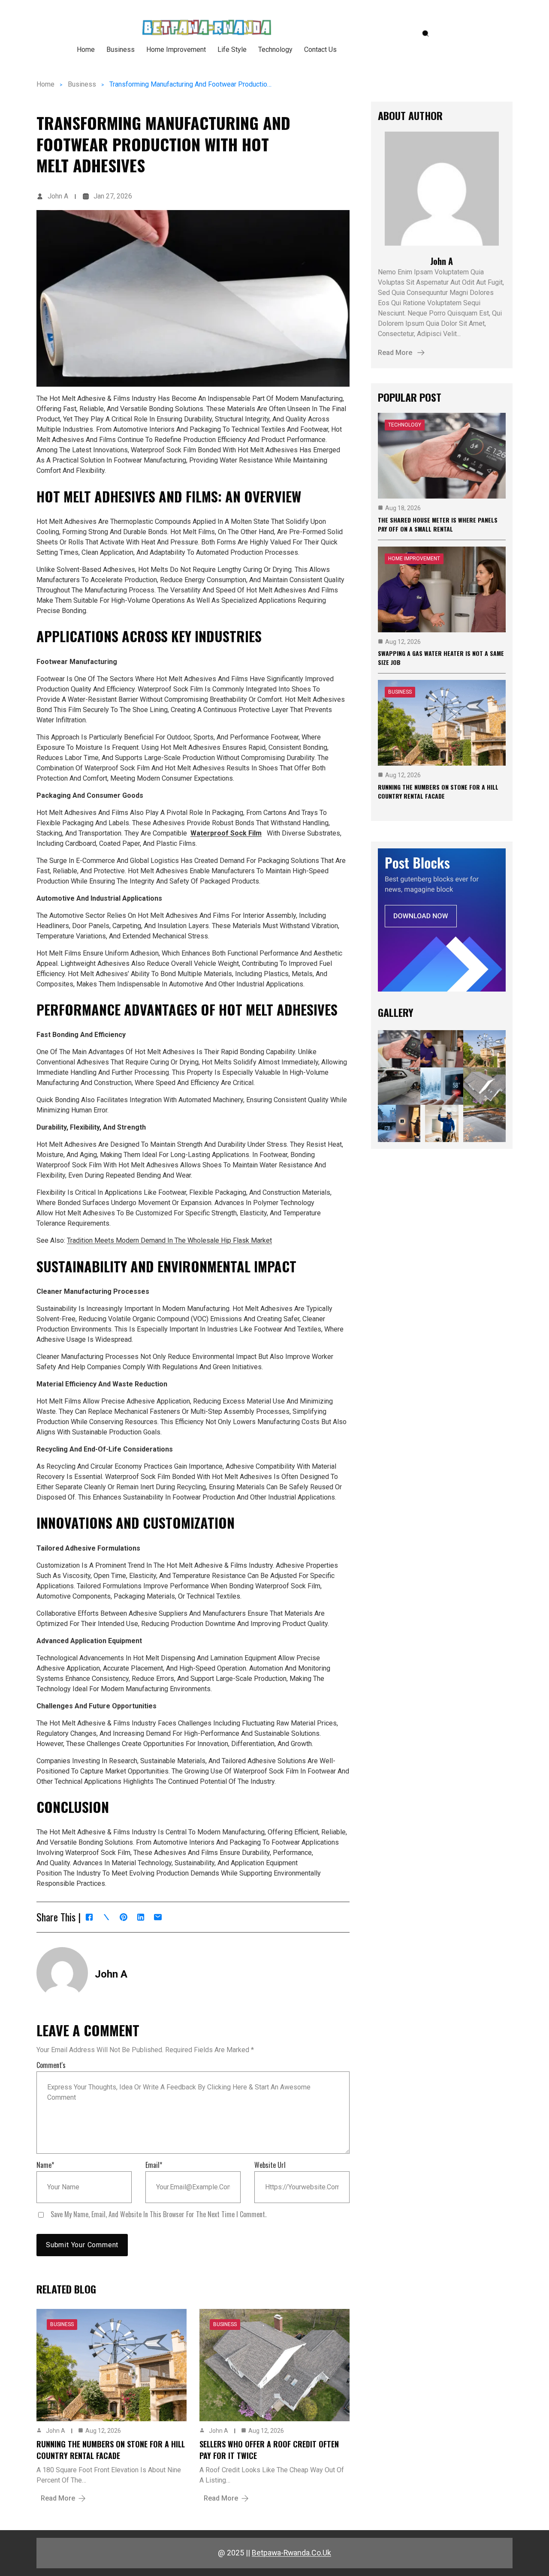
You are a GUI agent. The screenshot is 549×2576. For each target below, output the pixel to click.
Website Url (270, 2165)
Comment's (51, 2065)
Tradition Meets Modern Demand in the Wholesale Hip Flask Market (169, 1240)
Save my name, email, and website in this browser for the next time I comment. (158, 2214)
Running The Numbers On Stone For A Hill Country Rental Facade (111, 2450)
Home (45, 84)
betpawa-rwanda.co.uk (291, 2553)
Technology (405, 425)
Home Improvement (414, 559)
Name (45, 2165)
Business (82, 84)
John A (58, 196)
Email (154, 2165)
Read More (58, 2498)
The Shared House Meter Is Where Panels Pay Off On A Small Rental (438, 524)
